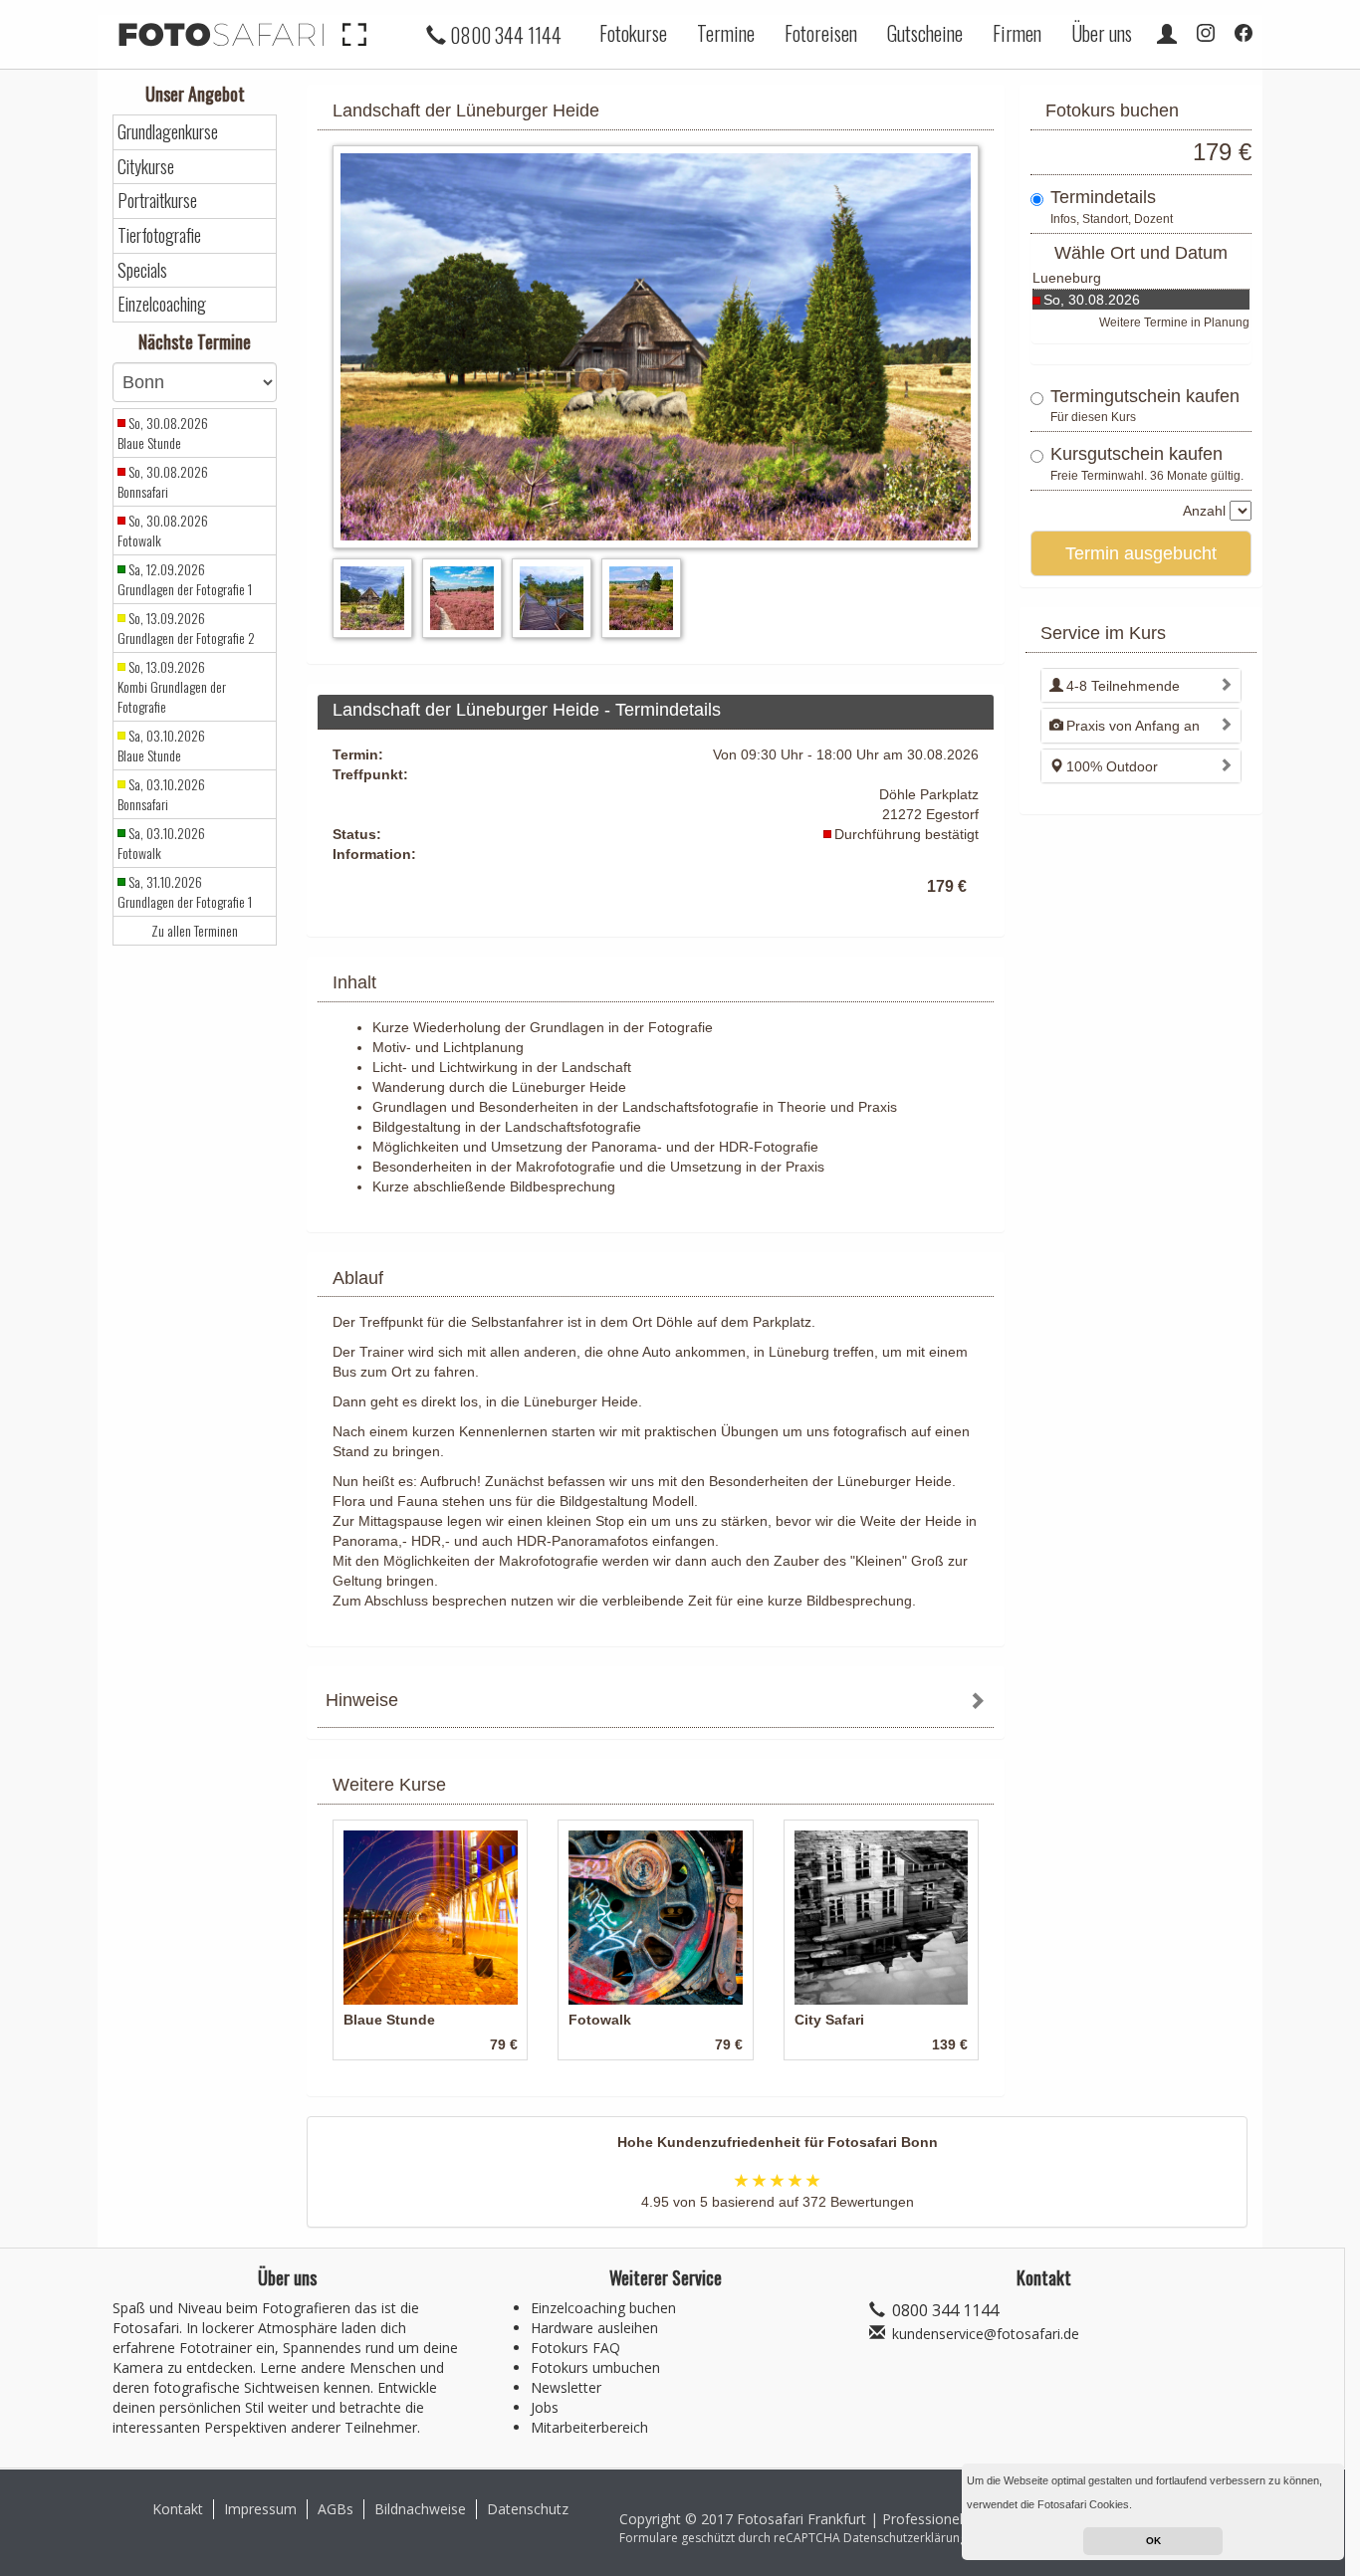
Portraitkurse (157, 201)
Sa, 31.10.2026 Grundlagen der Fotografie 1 (185, 892)
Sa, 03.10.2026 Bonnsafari (161, 794)
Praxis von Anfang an (1133, 726)
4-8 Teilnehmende (1123, 686)
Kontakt (178, 2509)
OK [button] (1153, 2541)
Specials (142, 270)
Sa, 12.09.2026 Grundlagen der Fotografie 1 (185, 579)
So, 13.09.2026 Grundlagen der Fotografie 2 (186, 628)
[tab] (656, 1703)
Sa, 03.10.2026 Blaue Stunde (161, 746)
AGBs (336, 2509)
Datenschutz (528, 2509)
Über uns (1102, 33)
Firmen (1017, 33)
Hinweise (362, 1700)
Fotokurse (633, 33)
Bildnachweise (420, 2509)
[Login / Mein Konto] (1167, 33)
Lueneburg (1067, 278)
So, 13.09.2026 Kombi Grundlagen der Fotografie (172, 687)
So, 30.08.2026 (1092, 300)
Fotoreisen (821, 33)
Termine (726, 33)
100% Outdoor (1112, 766)
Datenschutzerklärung (905, 2538)
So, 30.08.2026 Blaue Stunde (163, 433)
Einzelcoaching (162, 304)
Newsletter (566, 2387)
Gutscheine (925, 33)
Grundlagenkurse (168, 132)
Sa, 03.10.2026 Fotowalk (161, 843)
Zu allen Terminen (195, 931)
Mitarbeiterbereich (589, 2427)
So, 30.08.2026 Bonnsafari (163, 482)
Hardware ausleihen (594, 2328)
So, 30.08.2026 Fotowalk (163, 531)
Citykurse (146, 167)
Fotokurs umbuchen (595, 2367)
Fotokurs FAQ (575, 2348)
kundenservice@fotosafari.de (986, 2334)
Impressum (260, 2509)
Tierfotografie (159, 235)
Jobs (545, 2407)
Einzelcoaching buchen (603, 2308)
